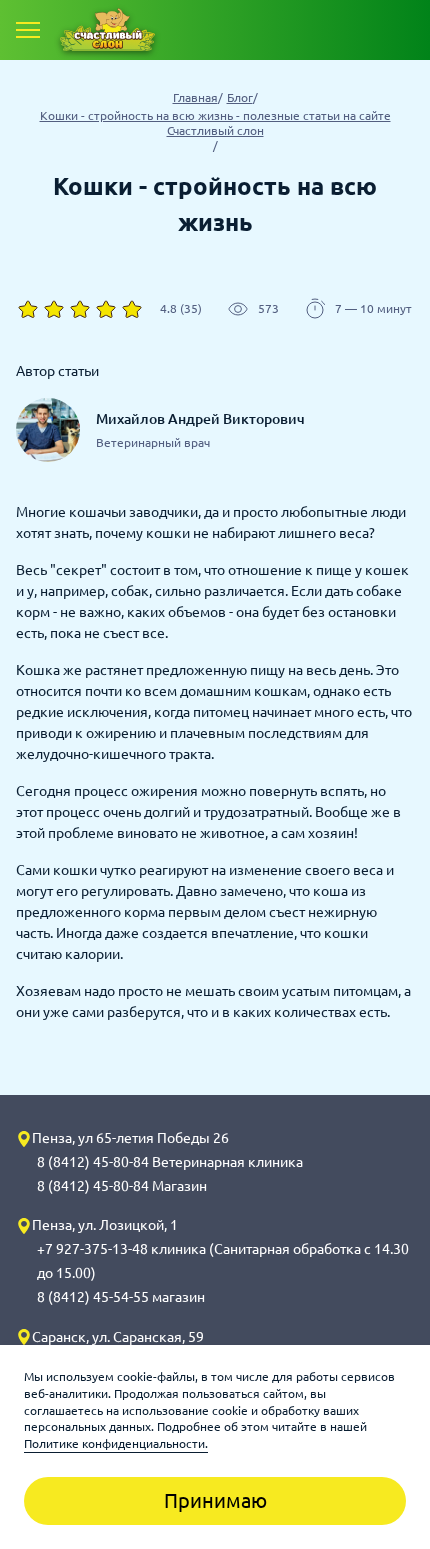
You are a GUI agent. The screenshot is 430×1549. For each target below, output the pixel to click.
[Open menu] (28, 30)
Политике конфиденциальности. (116, 1443)
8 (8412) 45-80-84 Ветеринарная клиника (170, 1162)
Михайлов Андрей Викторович (200, 419)
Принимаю (215, 1500)
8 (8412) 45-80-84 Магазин (122, 1186)
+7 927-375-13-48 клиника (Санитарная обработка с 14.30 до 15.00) (223, 1261)
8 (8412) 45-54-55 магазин (121, 1297)
